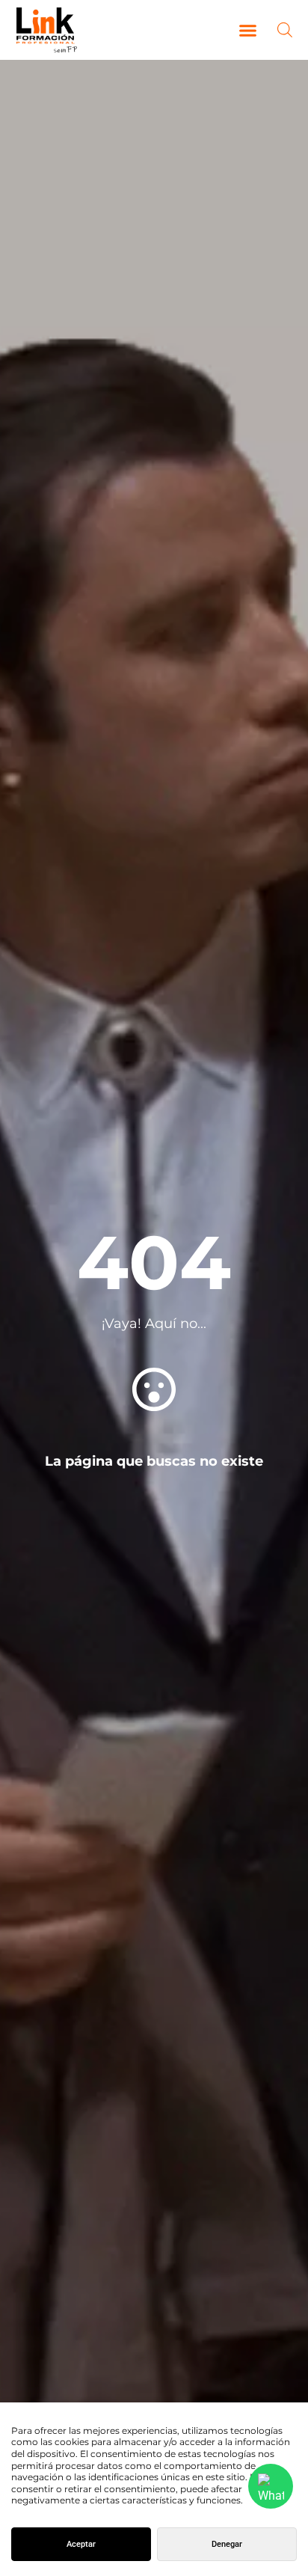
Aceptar (81, 2544)
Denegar (227, 2544)
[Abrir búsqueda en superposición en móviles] (285, 30)
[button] (248, 30)
